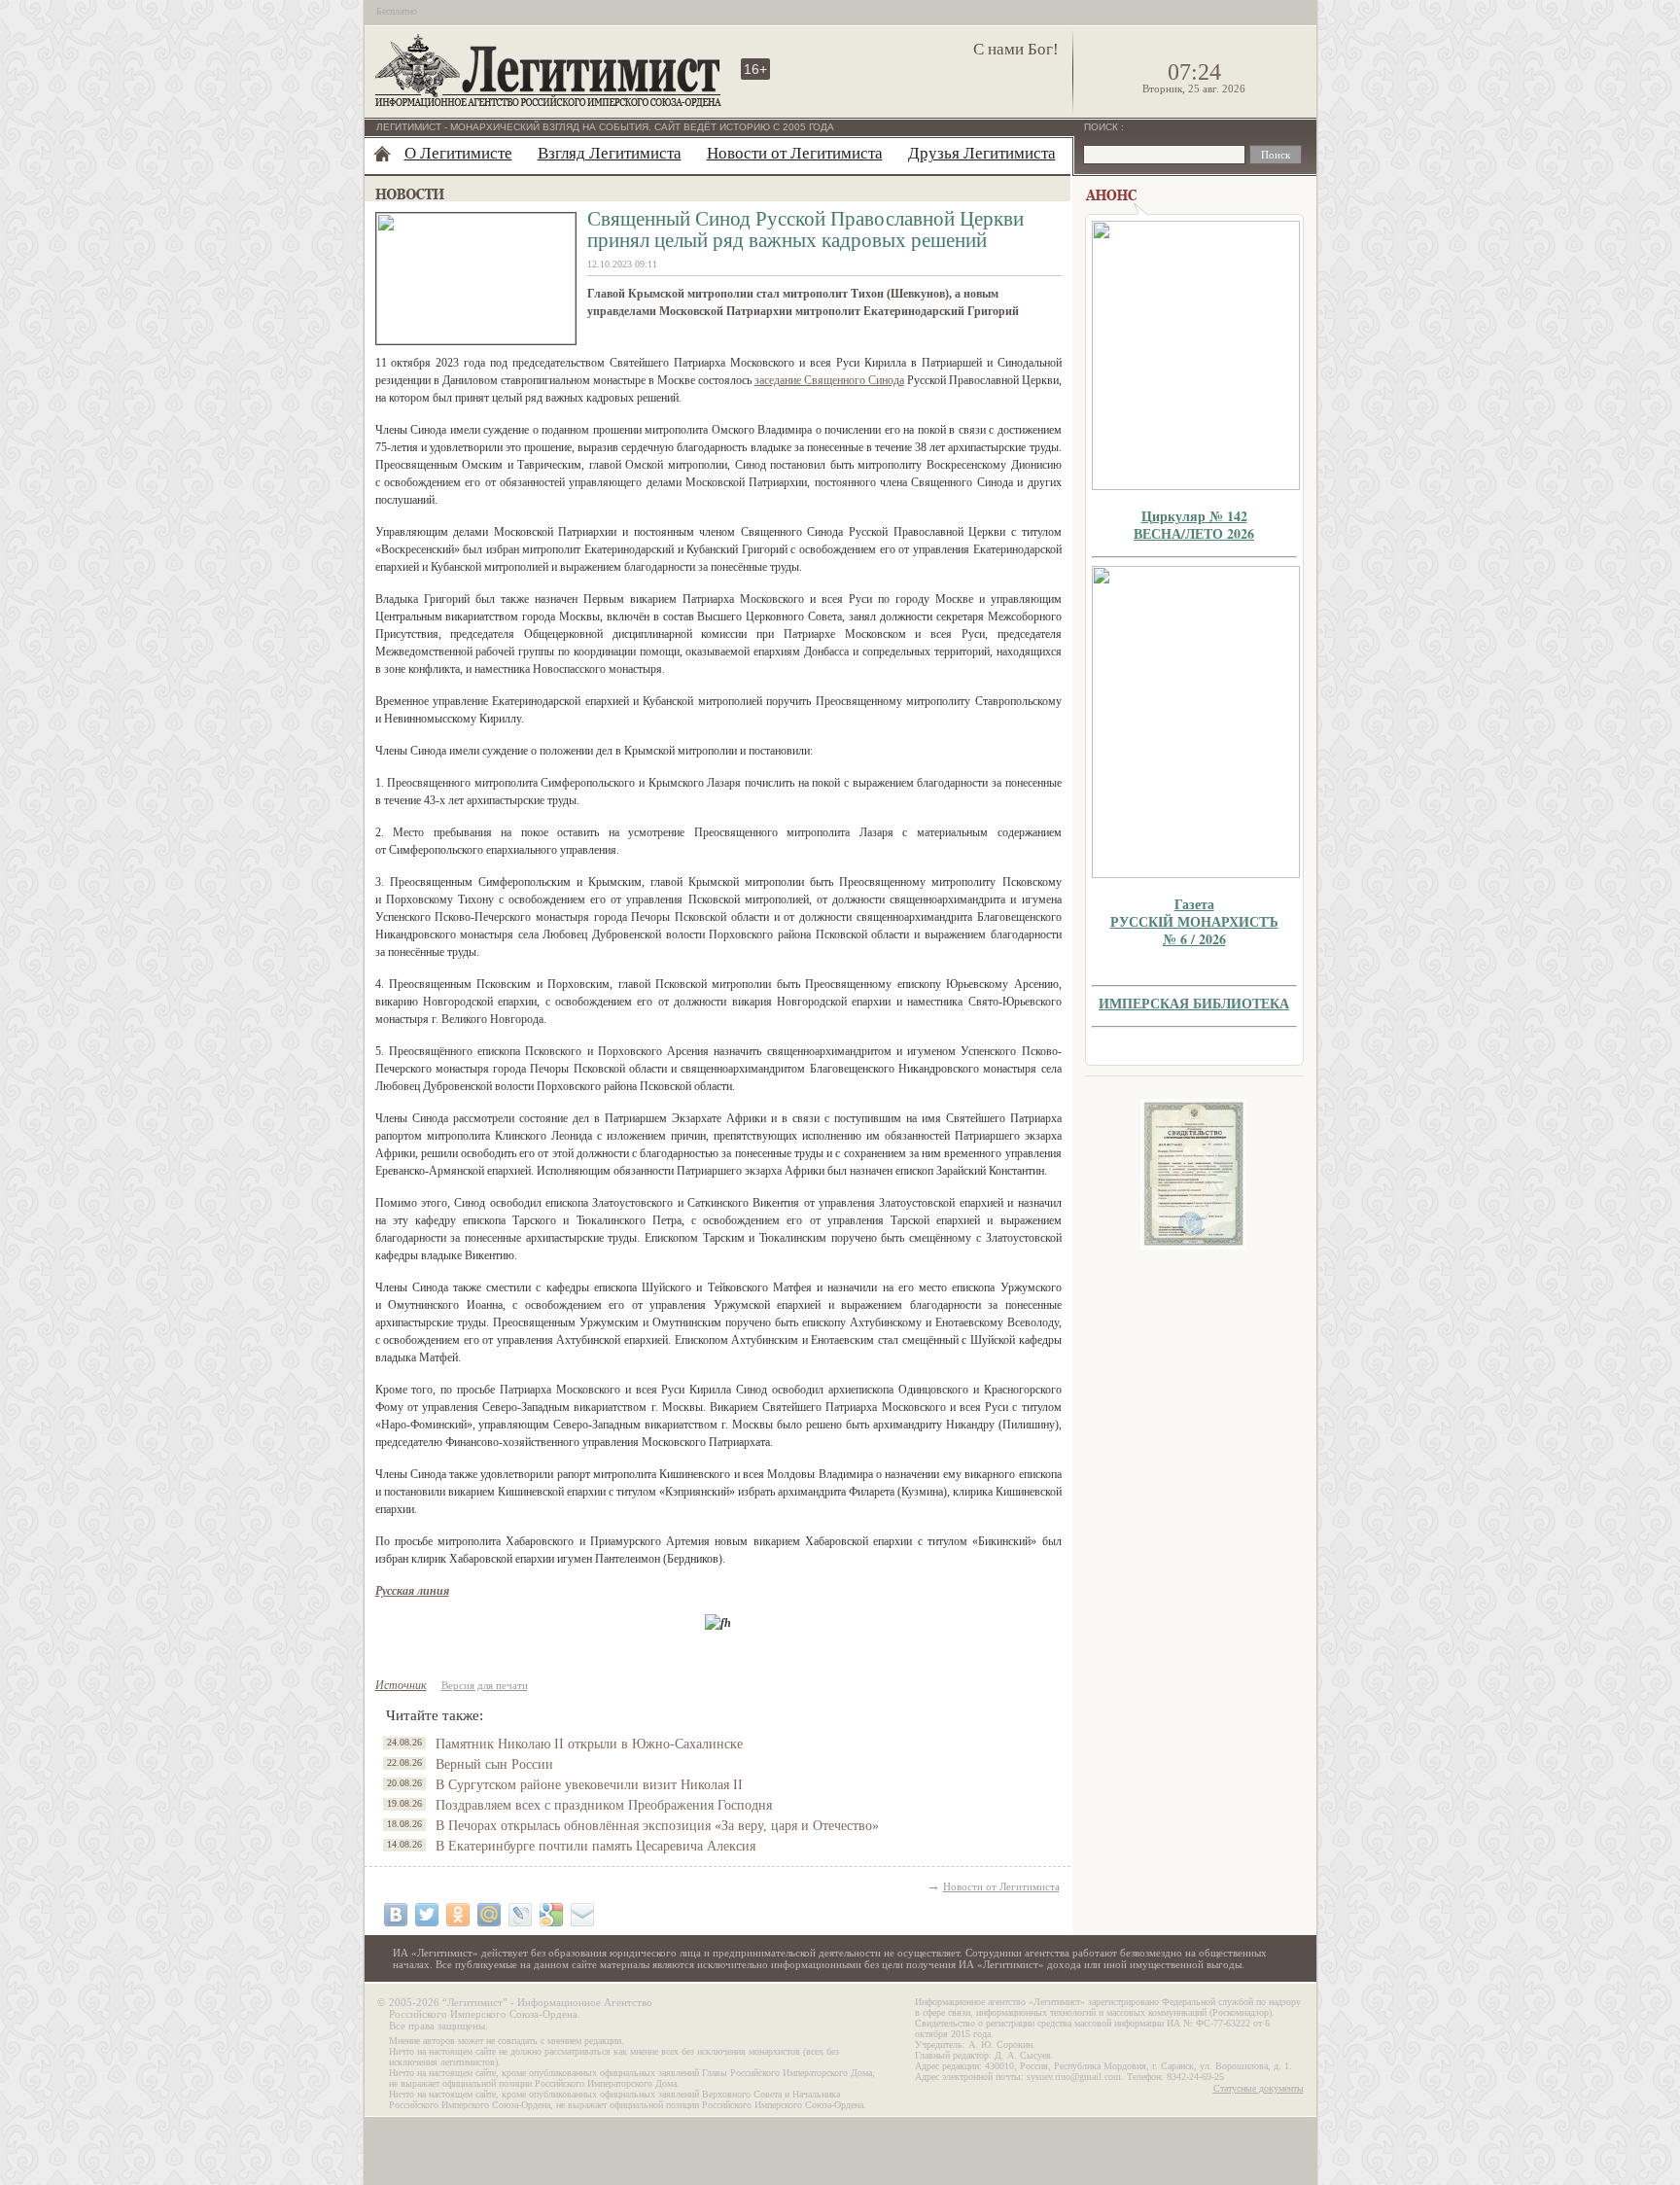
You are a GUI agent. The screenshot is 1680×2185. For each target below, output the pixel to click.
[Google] (551, 1915)
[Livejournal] (520, 1915)
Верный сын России (494, 1764)
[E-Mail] (582, 1915)
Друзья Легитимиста (982, 153)
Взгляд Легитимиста (610, 153)
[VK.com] (396, 1915)
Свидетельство (1194, 1174)
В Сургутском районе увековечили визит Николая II (589, 1785)
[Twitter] (427, 1915)
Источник (401, 1685)
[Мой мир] (489, 1915)
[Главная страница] (382, 154)
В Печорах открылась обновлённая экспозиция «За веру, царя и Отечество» (657, 1826)
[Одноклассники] (458, 1915)
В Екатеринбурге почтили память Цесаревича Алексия (595, 1846)
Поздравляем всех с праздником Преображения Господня (604, 1805)
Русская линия (412, 1591)
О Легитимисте (458, 153)
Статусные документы (1259, 2088)
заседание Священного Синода (829, 380)
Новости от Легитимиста (795, 153)
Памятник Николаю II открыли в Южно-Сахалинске (589, 1744)
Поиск (1102, 127)
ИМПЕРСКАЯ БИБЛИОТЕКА (1194, 1003)
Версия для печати (485, 1685)
